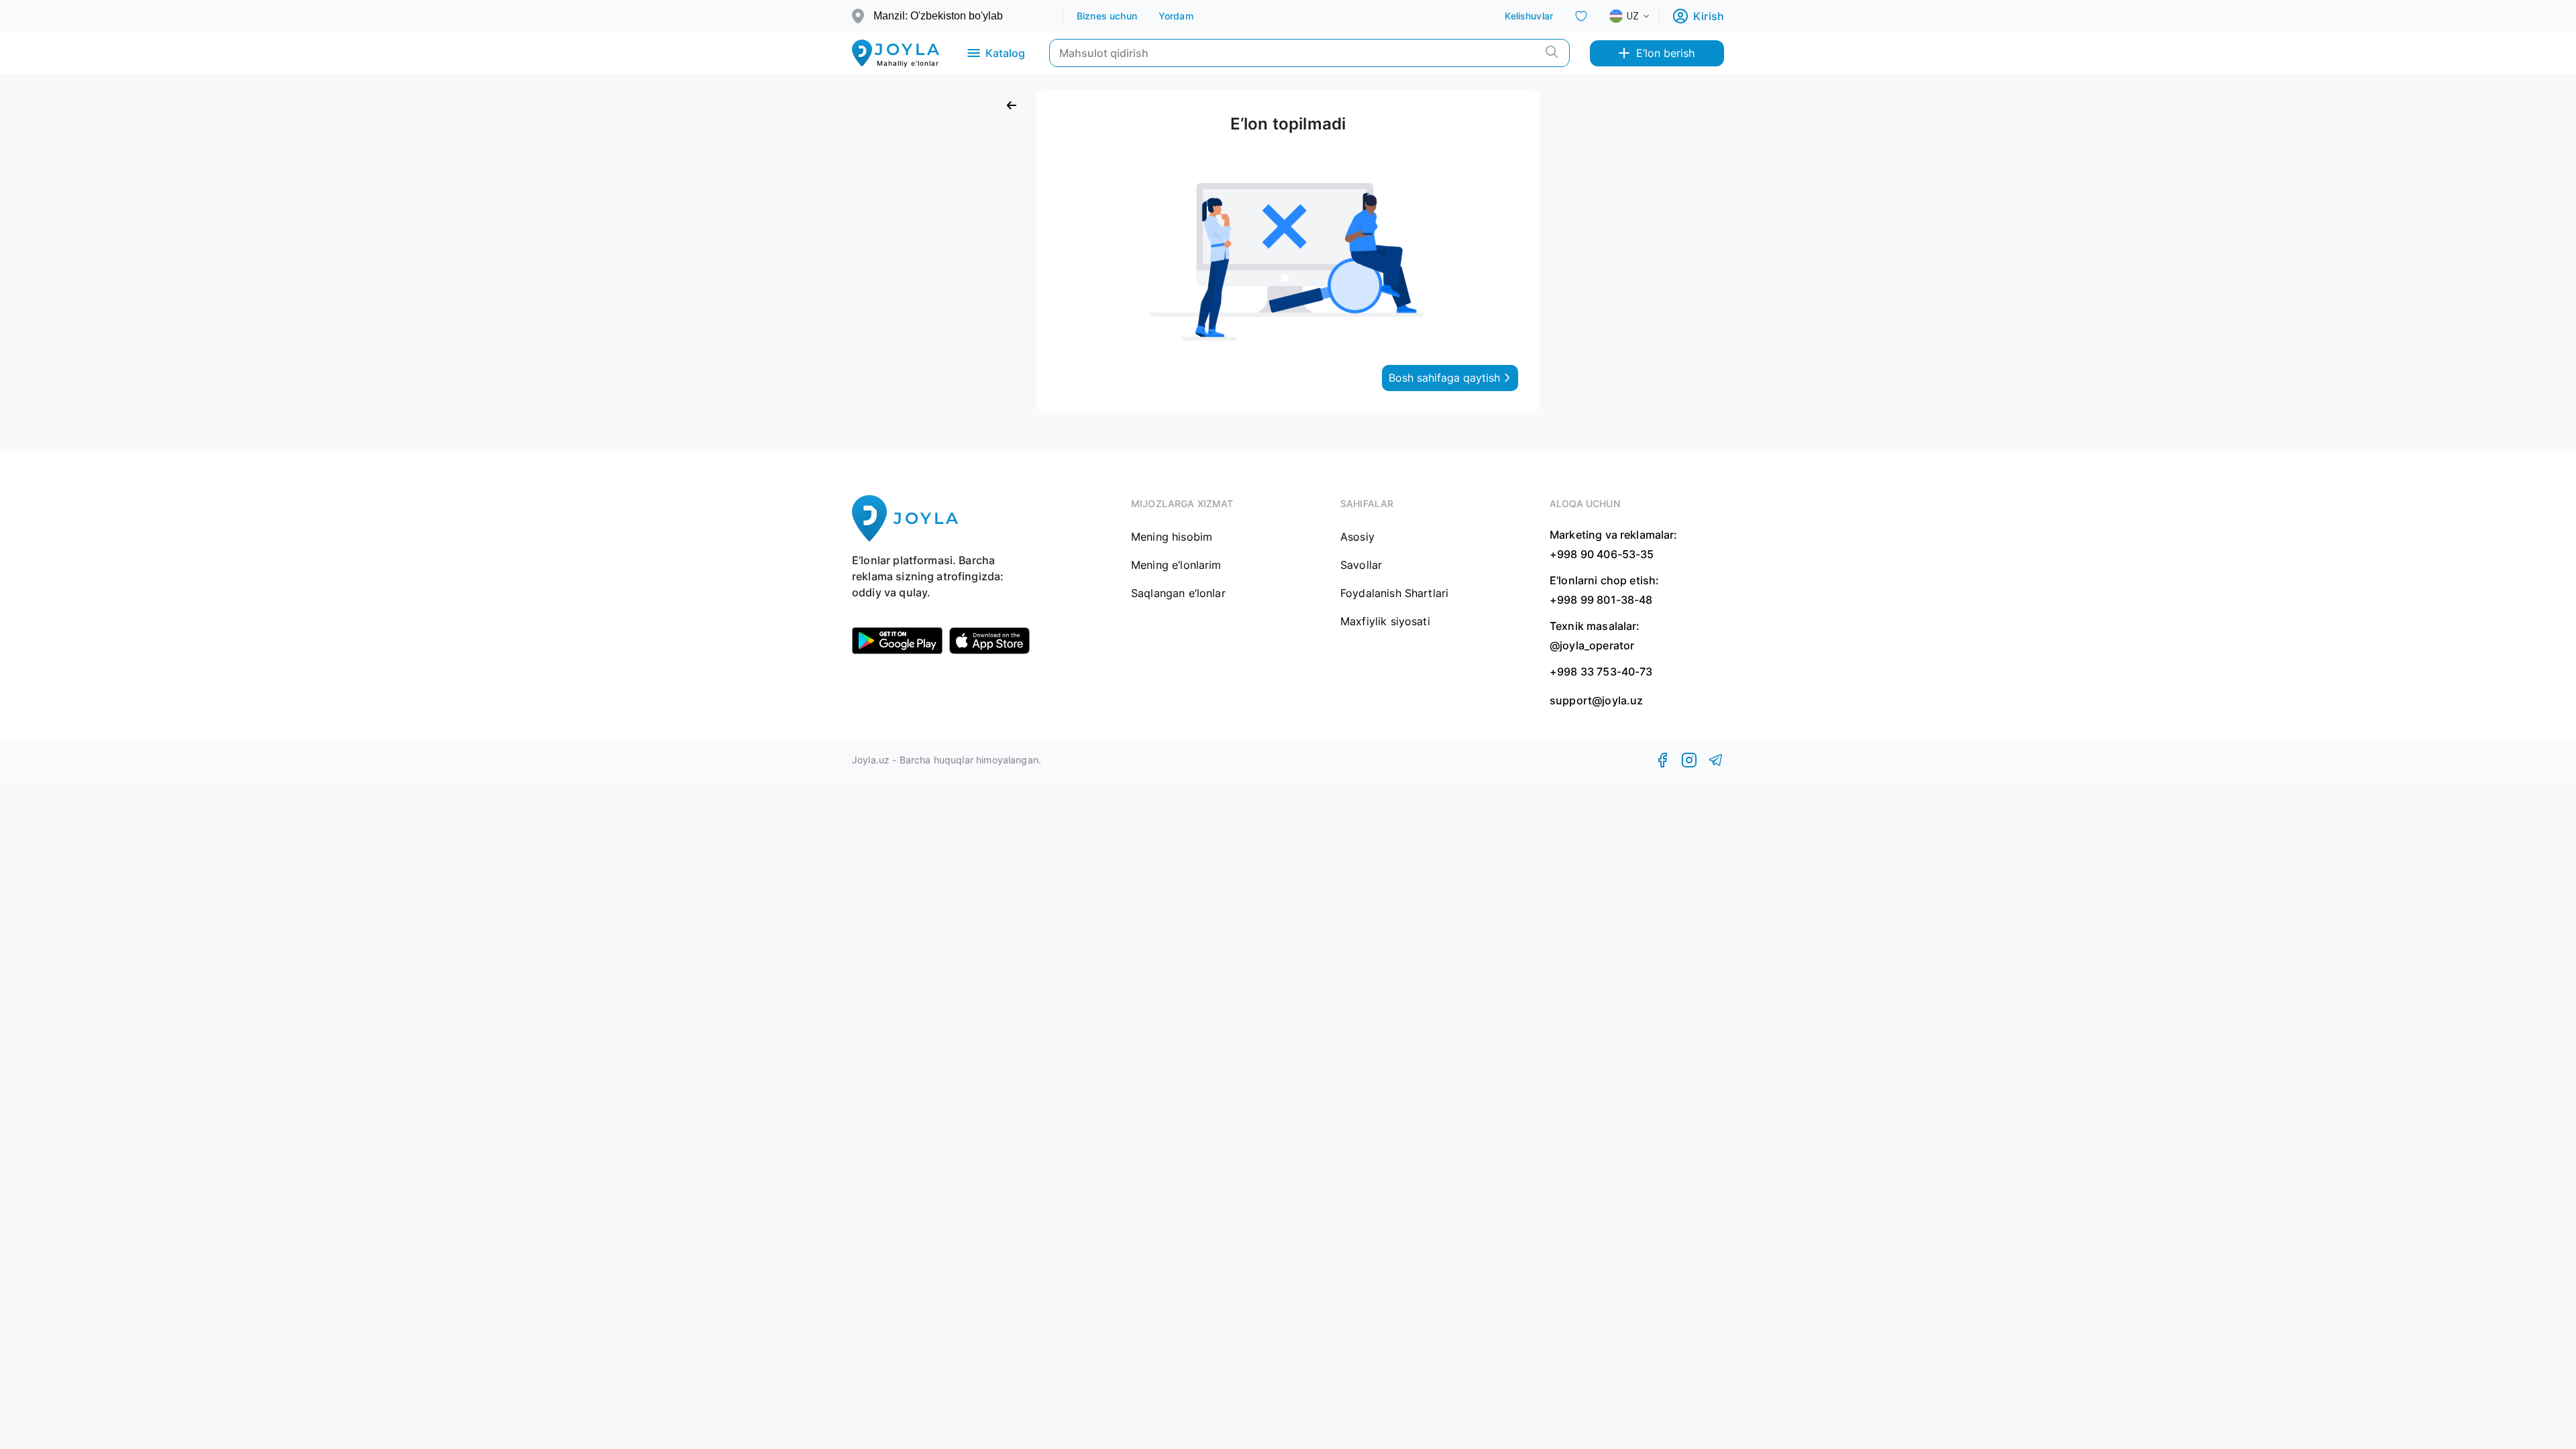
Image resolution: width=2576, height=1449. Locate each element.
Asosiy (1357, 537)
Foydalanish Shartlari (1394, 593)
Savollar (1361, 565)
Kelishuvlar (1529, 16)
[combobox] (1640, 16)
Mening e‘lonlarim (1176, 565)
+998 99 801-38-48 (1601, 600)
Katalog (1005, 53)
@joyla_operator (1592, 645)
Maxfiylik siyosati (1385, 621)
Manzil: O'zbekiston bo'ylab (938, 16)
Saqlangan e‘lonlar (1178, 593)
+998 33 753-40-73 (1601, 672)
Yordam (1176, 16)
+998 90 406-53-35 (1602, 554)
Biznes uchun (1107, 16)
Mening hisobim (1172, 537)
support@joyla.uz (1596, 701)
